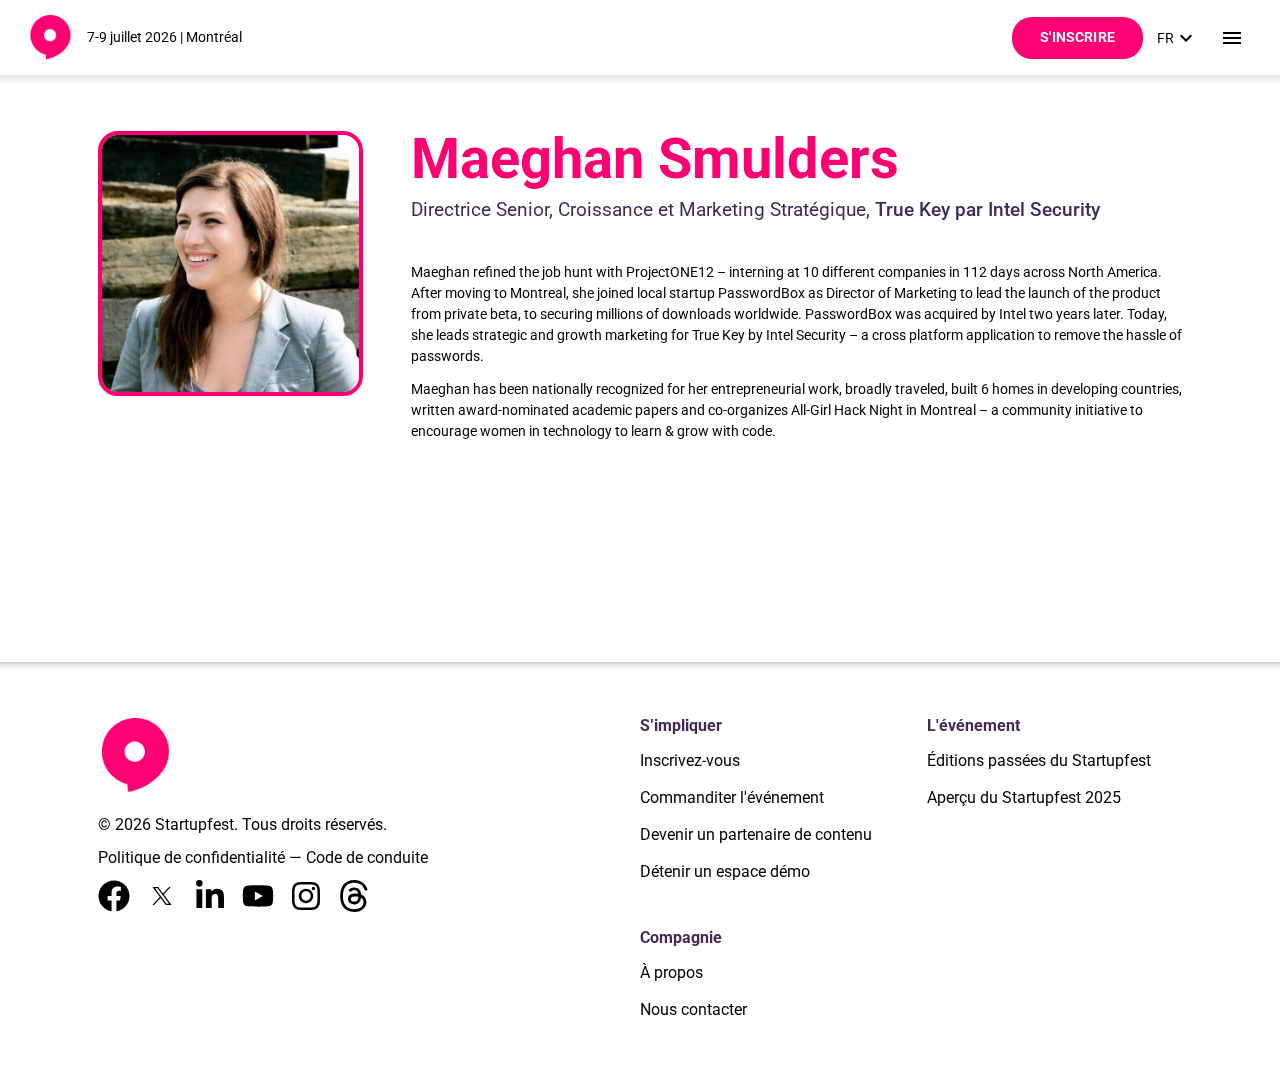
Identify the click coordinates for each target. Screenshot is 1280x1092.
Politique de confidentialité (191, 857)
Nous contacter (693, 1009)
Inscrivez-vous (690, 760)
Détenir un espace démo (725, 871)
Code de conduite (367, 857)
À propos (671, 972)
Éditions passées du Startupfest (1039, 760)
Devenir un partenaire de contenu (756, 834)
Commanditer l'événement (732, 797)
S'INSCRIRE (1077, 37)
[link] (1177, 38)
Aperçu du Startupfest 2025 (1024, 797)
